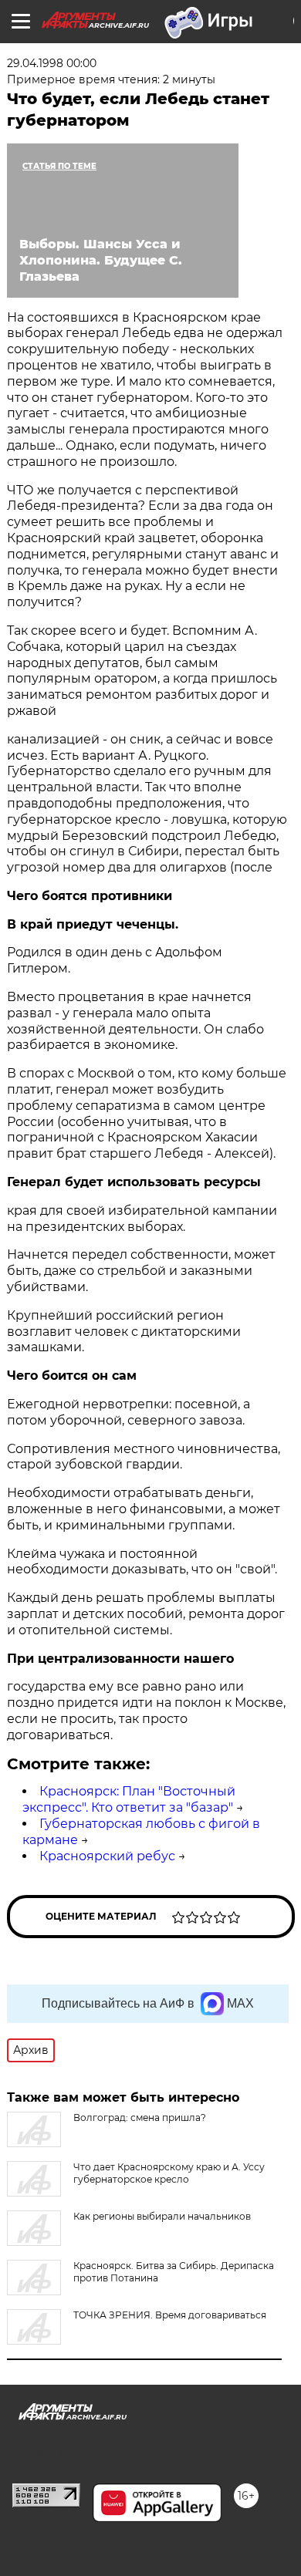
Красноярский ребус (107, 1856)
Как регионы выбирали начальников (162, 2216)
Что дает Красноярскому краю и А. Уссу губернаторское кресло (169, 2173)
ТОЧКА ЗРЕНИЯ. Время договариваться (170, 2315)
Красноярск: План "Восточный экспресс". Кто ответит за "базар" (129, 1799)
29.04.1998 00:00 (52, 63)
